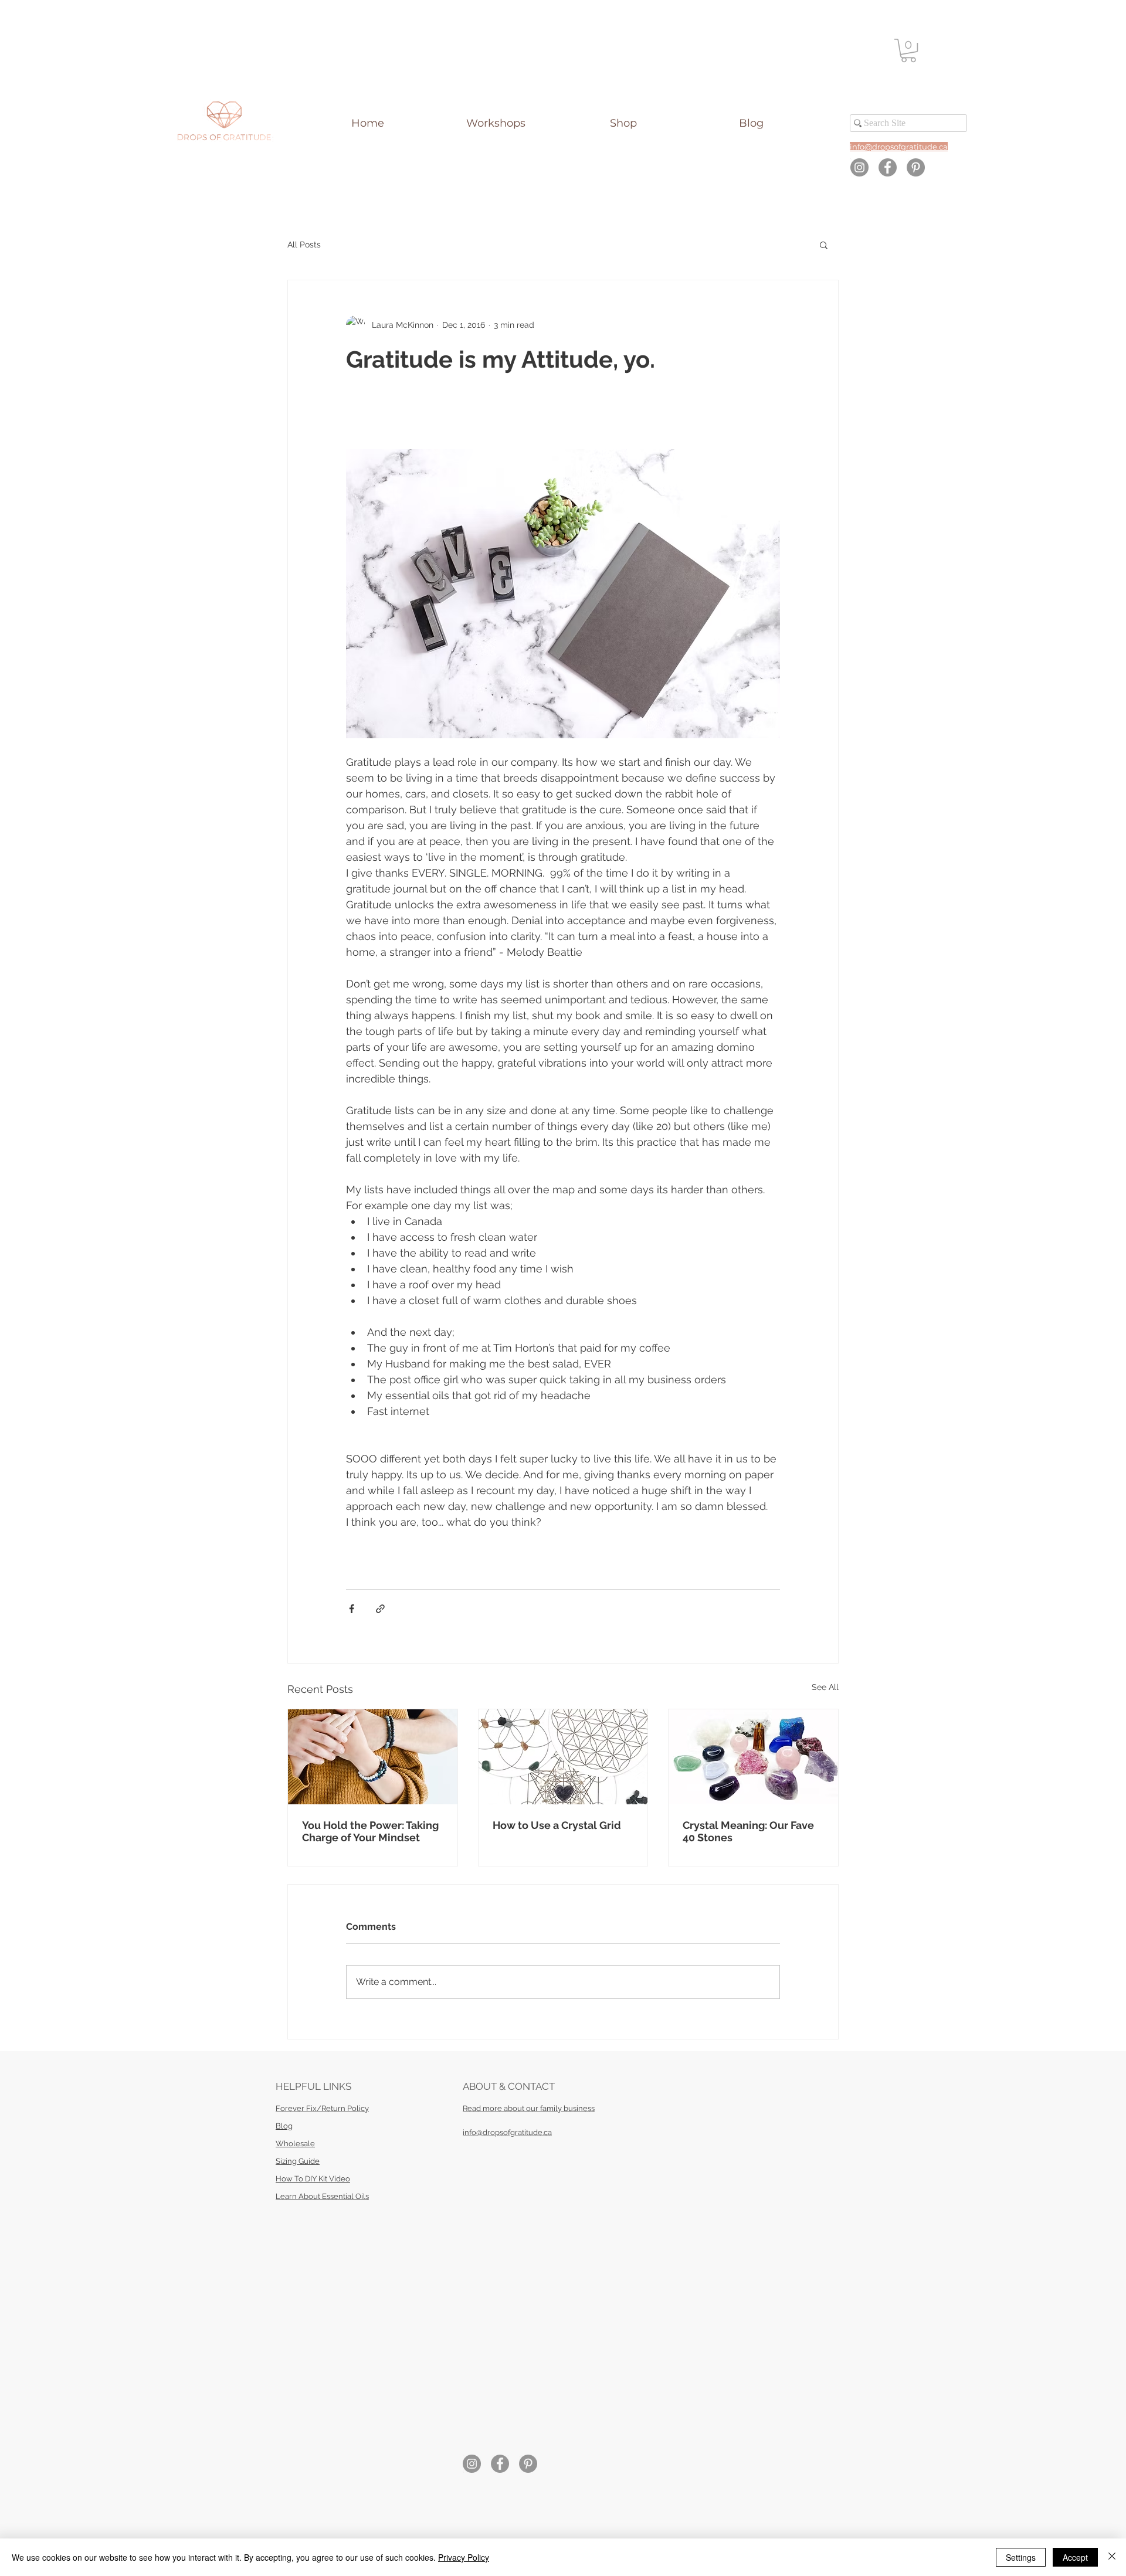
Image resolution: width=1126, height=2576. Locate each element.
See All (825, 1687)
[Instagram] (859, 167)
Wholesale (295, 2144)
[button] (908, 50)
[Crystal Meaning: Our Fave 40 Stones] (753, 1757)
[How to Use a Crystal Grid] (563, 1757)
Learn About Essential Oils (322, 2196)
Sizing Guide (298, 2161)
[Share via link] (380, 1609)
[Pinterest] (916, 167)
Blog (284, 2126)
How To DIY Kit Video (313, 2179)
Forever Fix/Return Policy (322, 2108)
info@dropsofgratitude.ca (507, 2132)
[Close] (1112, 2557)
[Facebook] (888, 167)
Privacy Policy (464, 2557)
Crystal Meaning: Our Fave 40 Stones (748, 1831)
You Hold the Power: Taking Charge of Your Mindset (370, 1831)
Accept (1075, 2557)
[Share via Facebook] (352, 1609)
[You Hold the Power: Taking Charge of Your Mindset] (373, 1757)
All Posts (304, 245)
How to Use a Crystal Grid (557, 1825)
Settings (1021, 2557)
